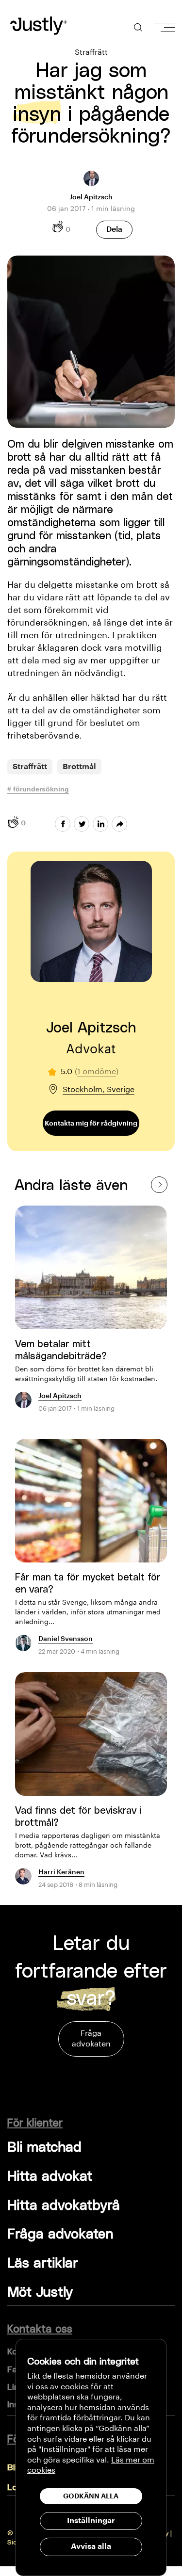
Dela (114, 229)
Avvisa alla (91, 2546)
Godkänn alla (91, 2496)
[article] (91, 1314)
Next (159, 1184)
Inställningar (91, 2521)
